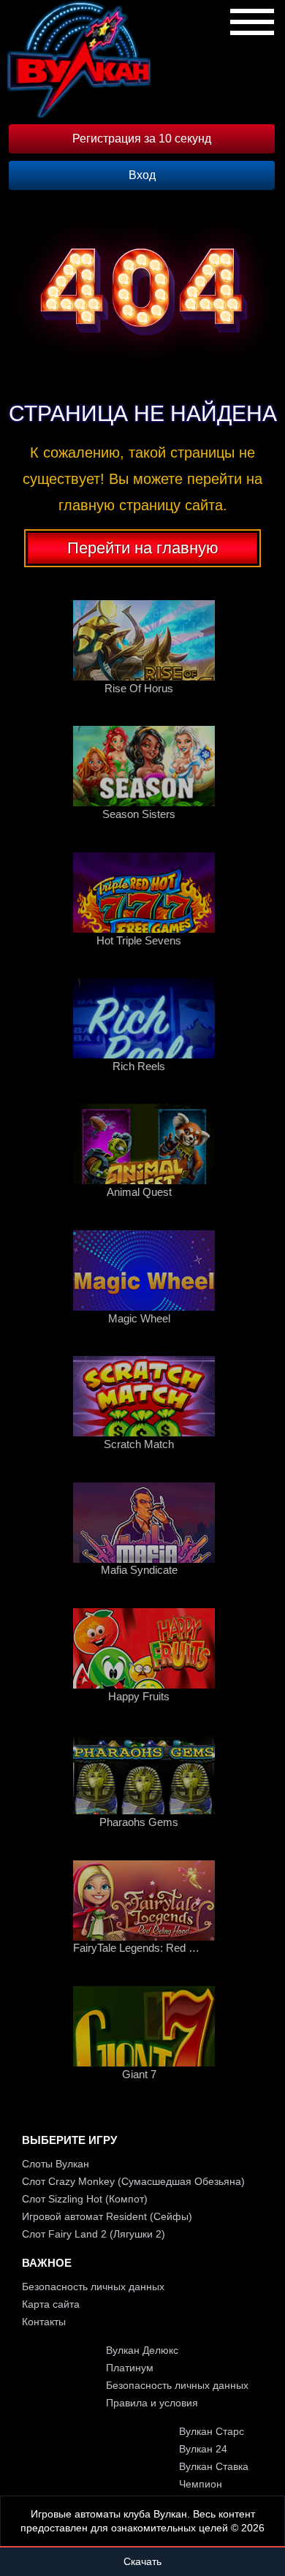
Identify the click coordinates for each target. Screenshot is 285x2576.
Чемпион (201, 2484)
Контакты (44, 2322)
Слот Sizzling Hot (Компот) (85, 2199)
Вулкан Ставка (214, 2466)
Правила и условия (152, 2403)
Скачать (142, 2561)
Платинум (130, 2368)
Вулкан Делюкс (142, 2350)
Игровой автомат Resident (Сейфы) (107, 2216)
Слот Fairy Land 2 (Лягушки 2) (94, 2234)
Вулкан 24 (203, 2449)
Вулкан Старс (212, 2431)
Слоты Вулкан (56, 2164)
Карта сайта (51, 2304)
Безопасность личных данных (93, 2287)
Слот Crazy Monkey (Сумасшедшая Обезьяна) (133, 2181)
